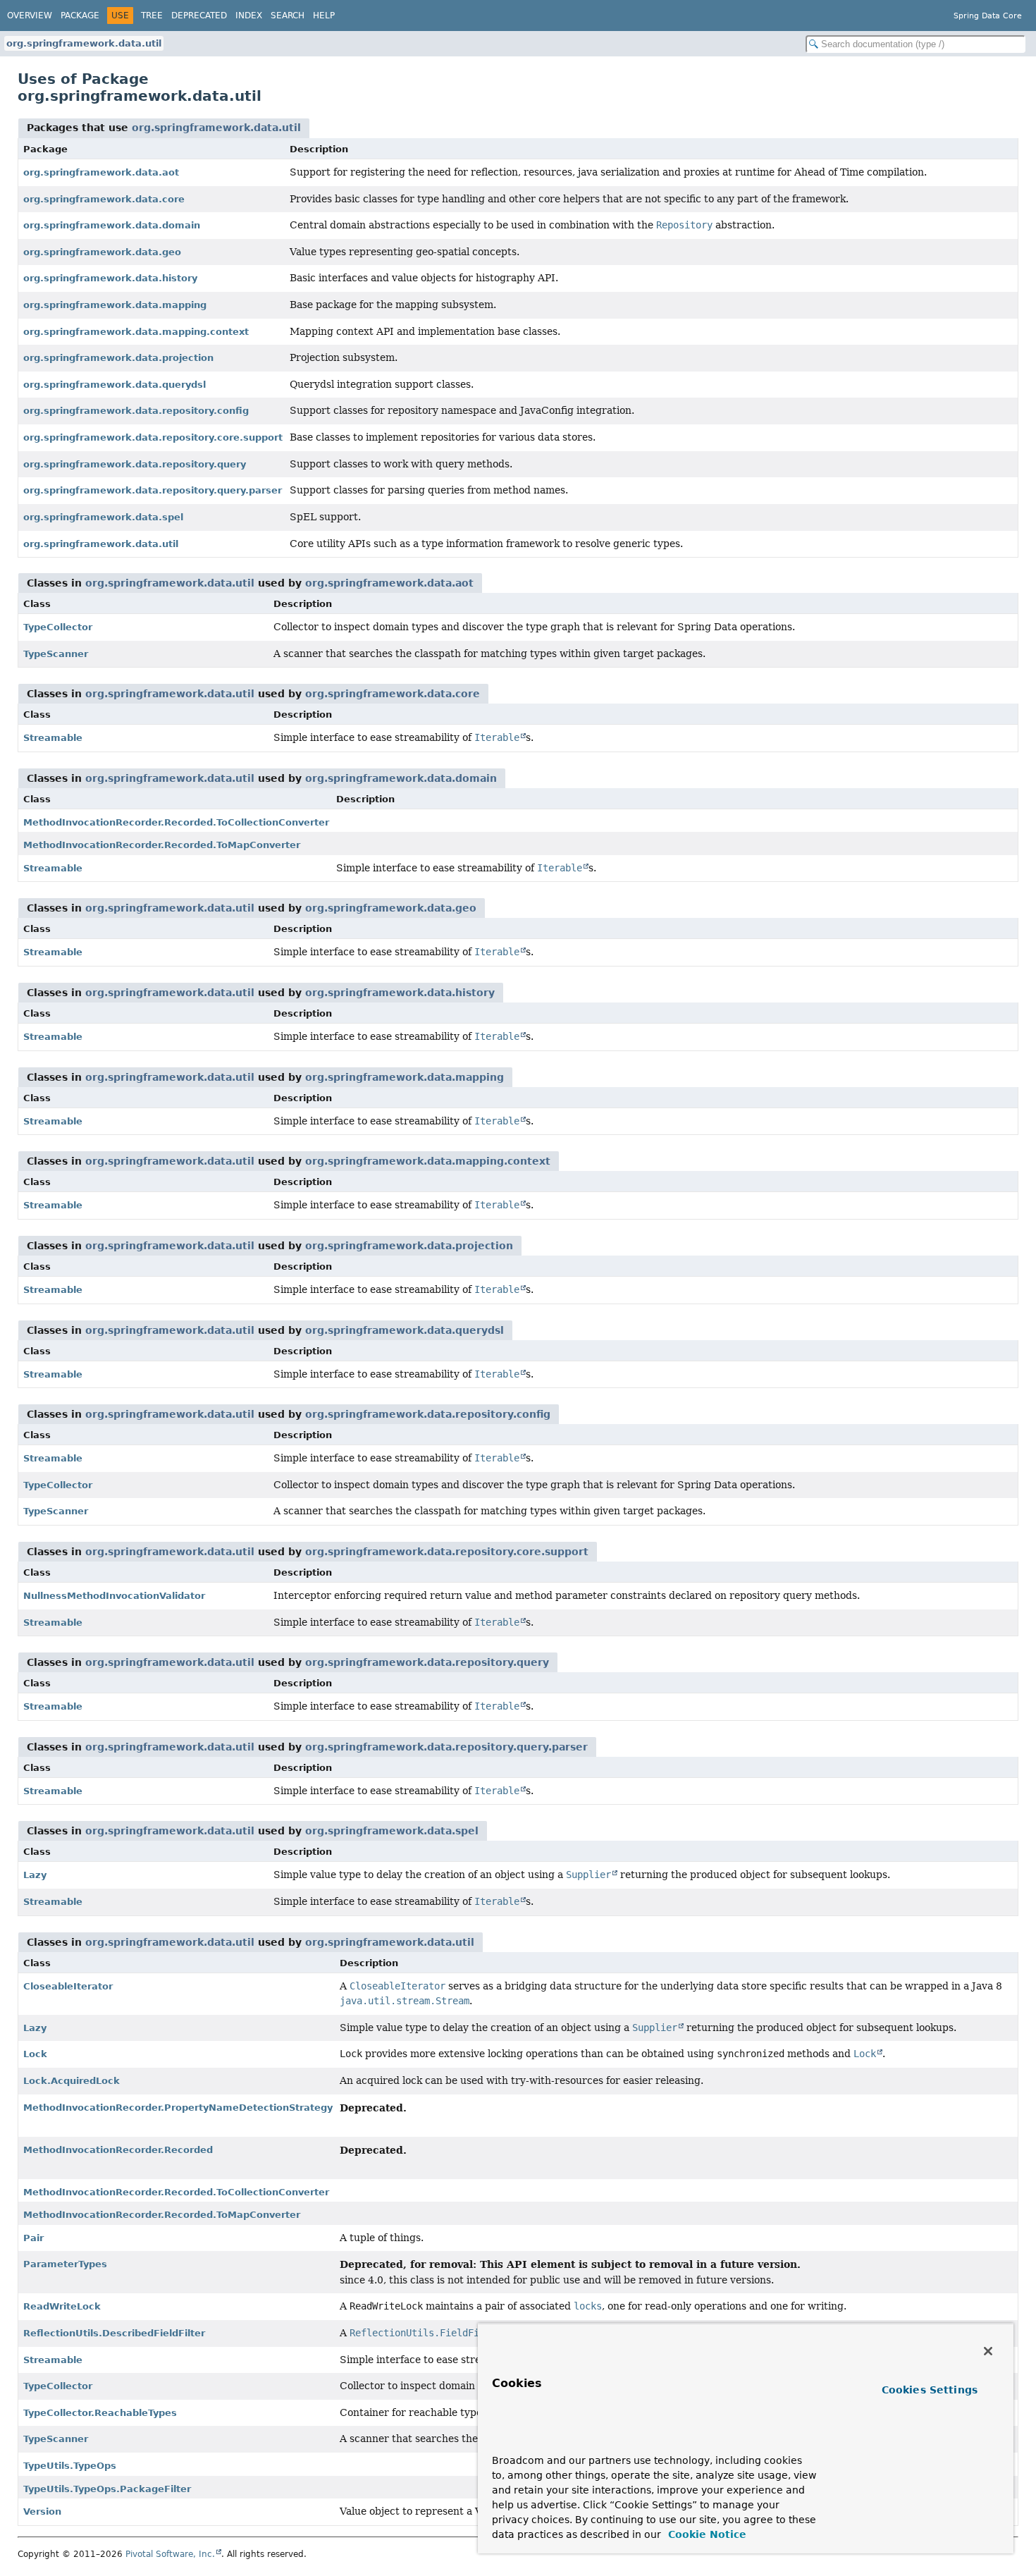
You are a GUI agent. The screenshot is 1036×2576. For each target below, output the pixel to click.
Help (324, 16)
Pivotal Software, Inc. (170, 2554)
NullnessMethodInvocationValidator (114, 1596)
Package (80, 16)
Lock (35, 2054)
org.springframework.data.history (110, 278)
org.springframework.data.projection (118, 358)
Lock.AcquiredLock (72, 2081)
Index (249, 16)
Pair (33, 2238)
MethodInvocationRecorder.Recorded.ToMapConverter (162, 845)
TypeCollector (58, 627)
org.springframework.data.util (84, 43)
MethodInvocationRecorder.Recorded (118, 2150)
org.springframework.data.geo (102, 252)
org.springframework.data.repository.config (136, 411)
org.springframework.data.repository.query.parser (153, 490)
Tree (152, 16)
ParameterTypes (65, 2264)
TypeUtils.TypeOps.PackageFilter (107, 2489)
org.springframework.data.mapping (115, 305)
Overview (30, 16)
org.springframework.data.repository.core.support (153, 437)
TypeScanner (56, 654)
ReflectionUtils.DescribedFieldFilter (114, 2333)
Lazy (35, 1875)
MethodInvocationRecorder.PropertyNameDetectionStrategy (178, 2108)
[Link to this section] (519, 2440)
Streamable (53, 738)
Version (42, 2511)
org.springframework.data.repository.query (135, 464)
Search (288, 16)
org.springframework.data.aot (101, 172)
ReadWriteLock (62, 2306)
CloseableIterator (68, 1986)
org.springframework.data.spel (103, 517)
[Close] (988, 2351)
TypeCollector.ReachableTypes (100, 2413)
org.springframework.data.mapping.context (136, 332)
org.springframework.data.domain (112, 225)
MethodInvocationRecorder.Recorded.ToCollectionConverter (176, 822)
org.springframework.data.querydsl (115, 385)
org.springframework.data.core (104, 199)
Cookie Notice (705, 2534)
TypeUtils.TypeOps (70, 2466)
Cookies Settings (930, 2390)
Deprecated (199, 16)
